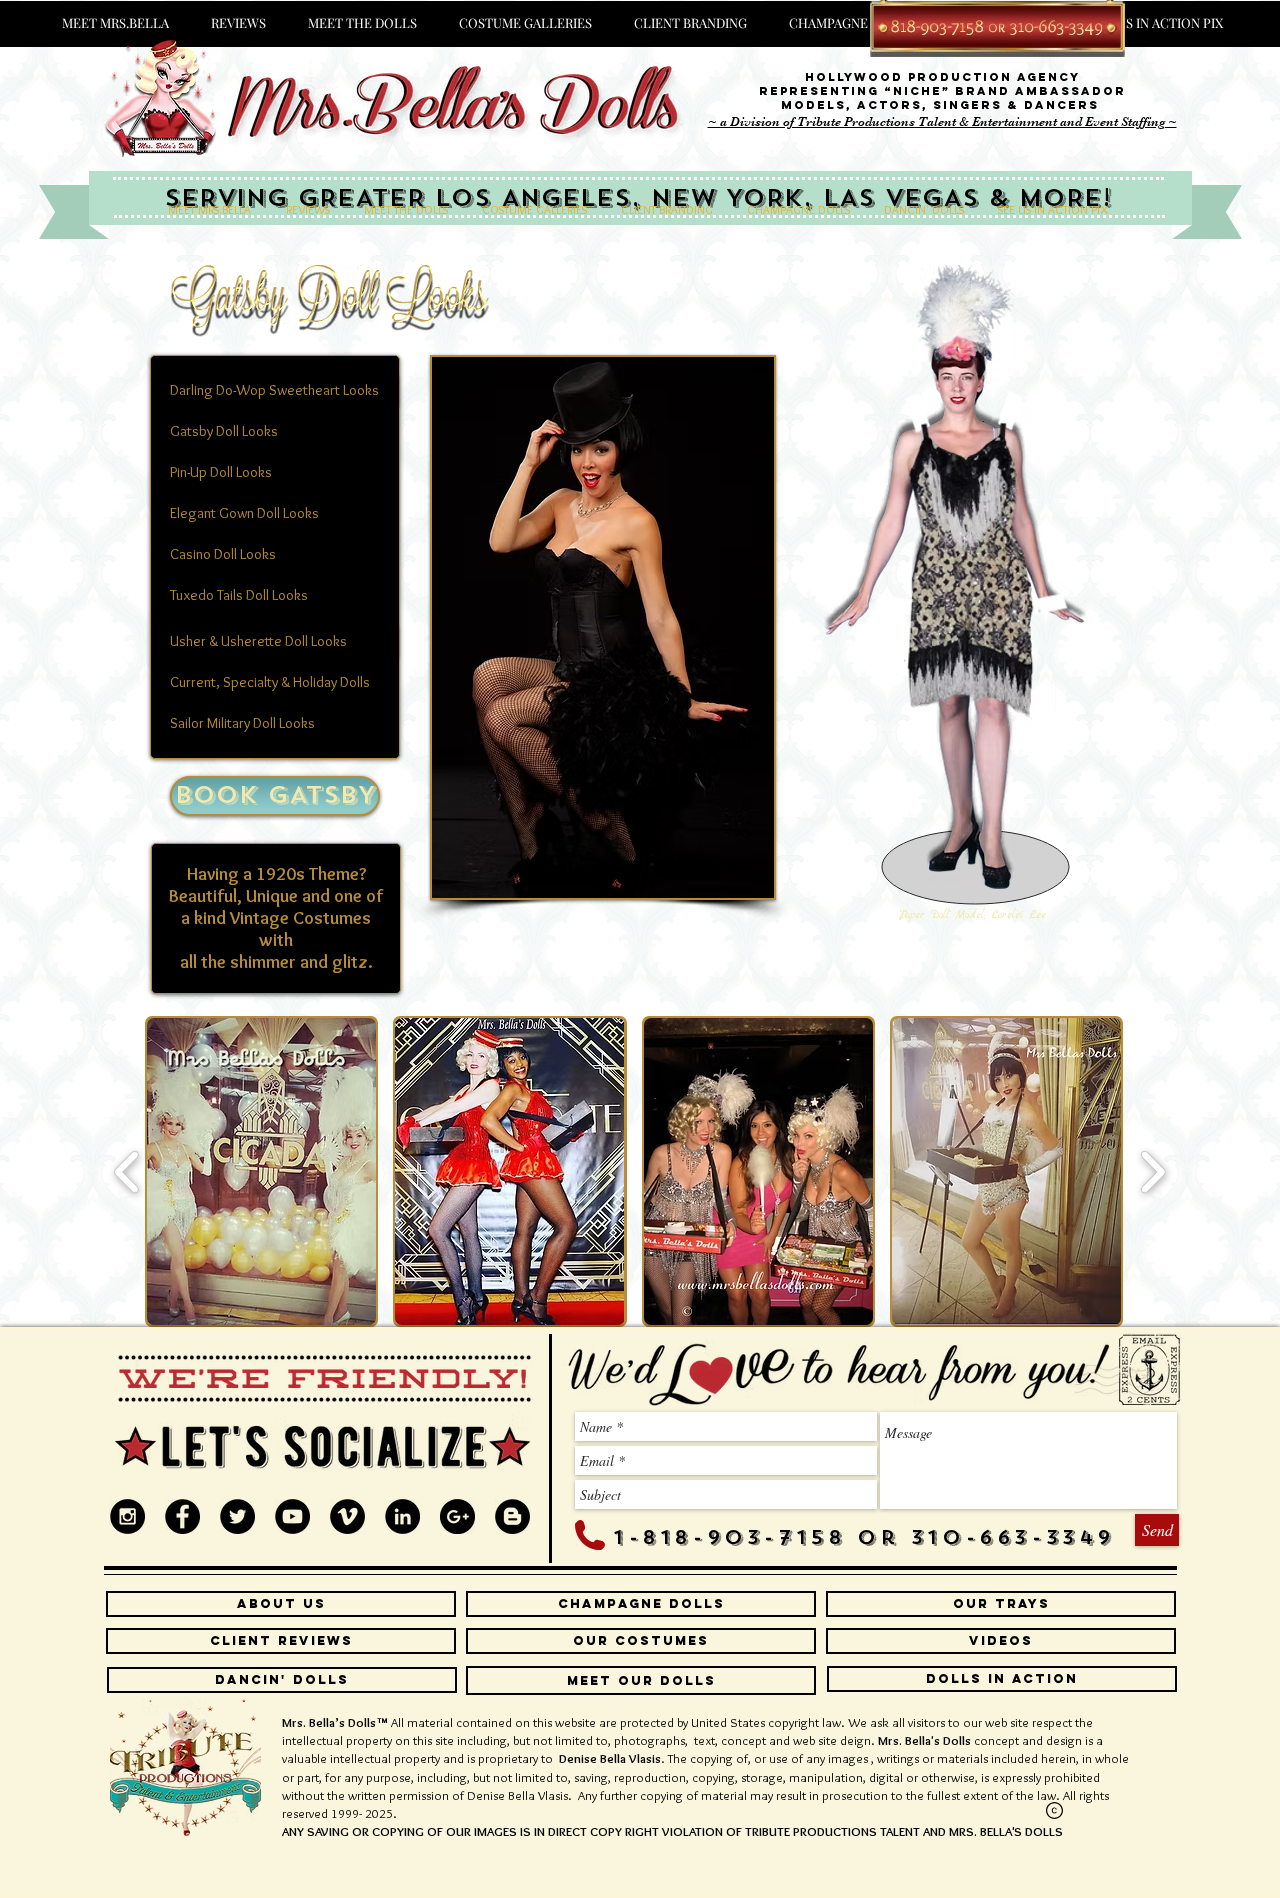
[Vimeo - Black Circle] (347, 1516)
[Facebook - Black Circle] (182, 1516)
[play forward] (1152, 1171)
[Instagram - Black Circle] (127, 1516)
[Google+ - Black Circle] (457, 1516)
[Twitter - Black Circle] (237, 1516)
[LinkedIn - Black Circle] (402, 1516)
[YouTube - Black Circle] (292, 1516)
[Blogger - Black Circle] (512, 1516)
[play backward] (127, 1171)
